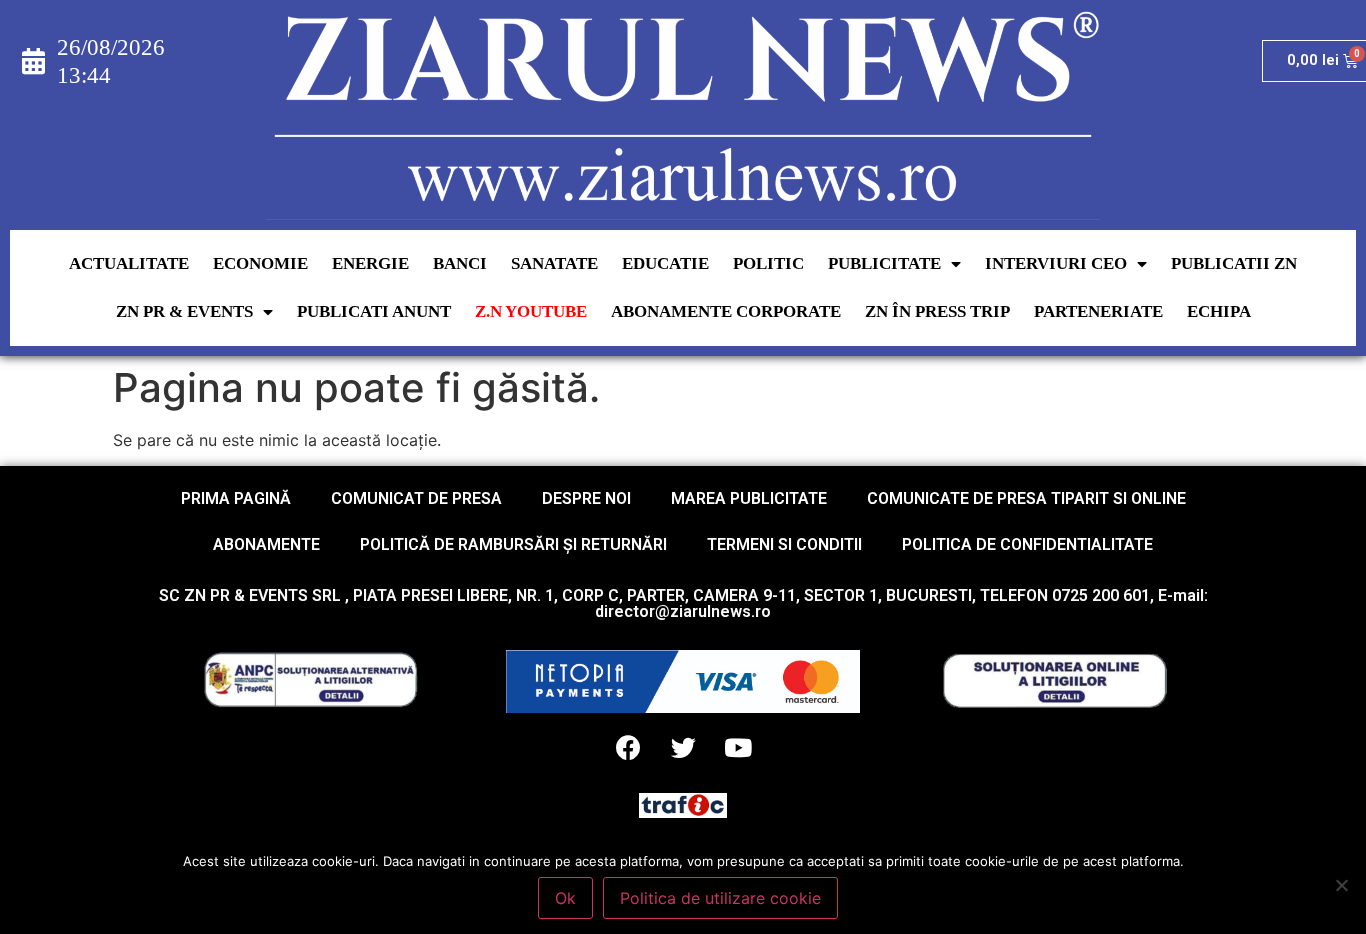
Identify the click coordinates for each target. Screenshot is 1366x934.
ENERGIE (370, 263)
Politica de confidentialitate (1027, 544)
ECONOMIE (260, 263)
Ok (565, 898)
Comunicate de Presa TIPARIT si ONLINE (1026, 498)
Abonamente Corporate (726, 311)
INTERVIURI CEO (1056, 263)
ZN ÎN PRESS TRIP (937, 311)
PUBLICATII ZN (1234, 263)
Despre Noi (586, 498)
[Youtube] (738, 748)
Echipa (1219, 311)
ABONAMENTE (266, 544)
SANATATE (554, 263)
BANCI (460, 263)
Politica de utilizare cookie (720, 898)
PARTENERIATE (1098, 311)
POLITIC (768, 263)
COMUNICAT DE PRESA (416, 498)
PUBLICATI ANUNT (374, 311)
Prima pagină (236, 498)
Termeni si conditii (784, 544)
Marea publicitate (749, 498)
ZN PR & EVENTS (184, 311)
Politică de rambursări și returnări (513, 544)
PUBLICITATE (884, 263)
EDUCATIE (665, 263)
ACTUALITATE (129, 263)
